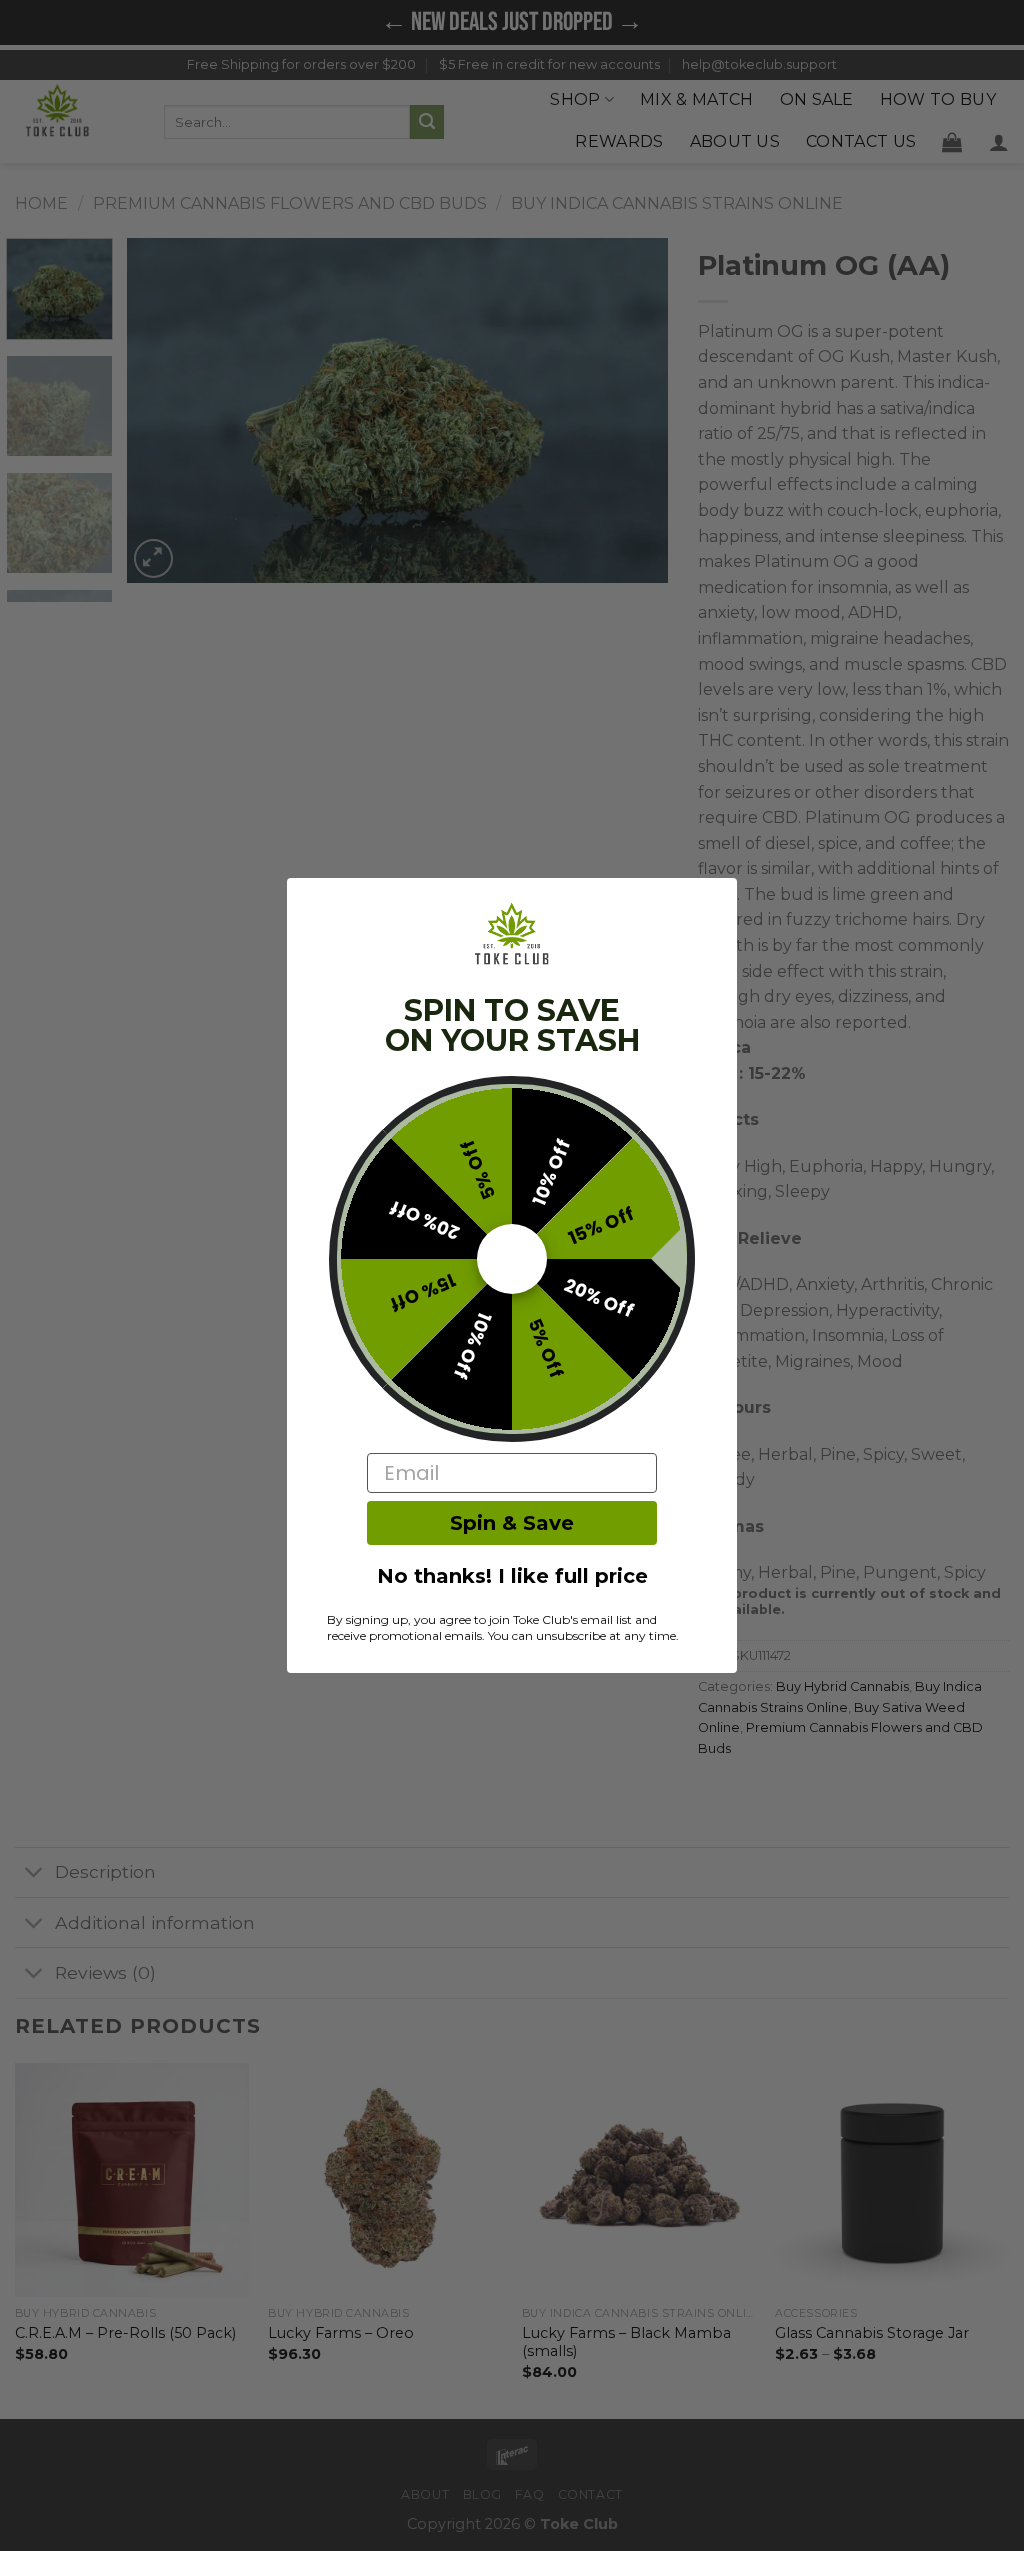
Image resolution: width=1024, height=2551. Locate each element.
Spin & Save (512, 1523)
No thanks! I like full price (512, 1576)
